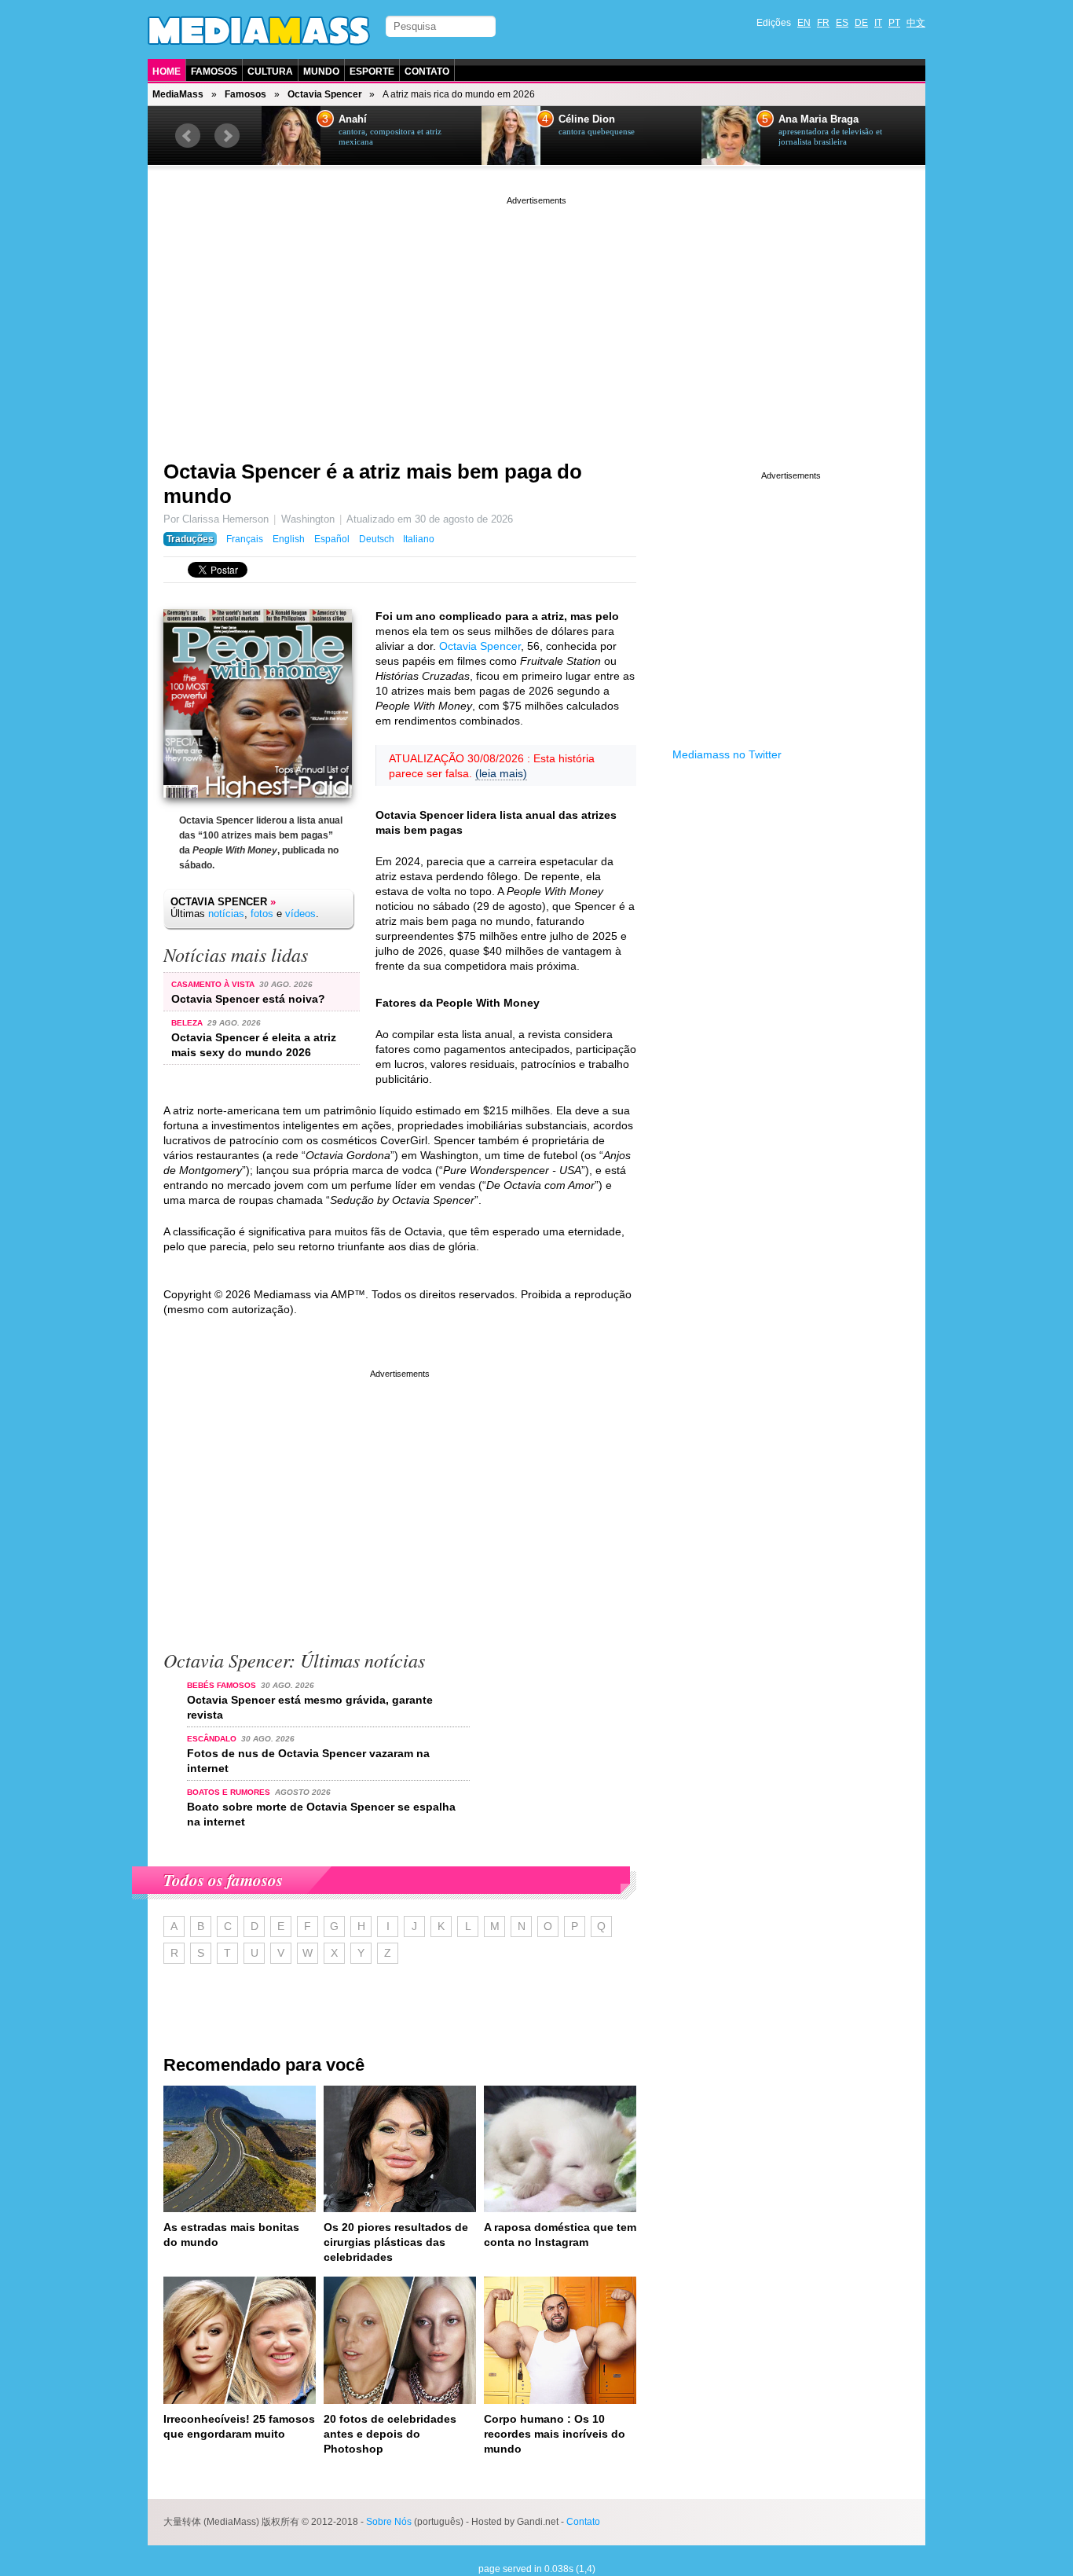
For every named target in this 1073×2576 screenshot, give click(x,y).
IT (878, 23)
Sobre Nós (389, 2522)
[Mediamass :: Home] (259, 31)
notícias (226, 914)
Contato (427, 72)
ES (842, 23)
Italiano (419, 539)
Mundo (321, 72)
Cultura (270, 72)
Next (227, 136)
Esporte (372, 72)
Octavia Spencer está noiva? (248, 999)
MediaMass (178, 94)
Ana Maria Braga (818, 119)
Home (167, 72)
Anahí (353, 119)
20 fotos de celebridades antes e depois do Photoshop (390, 2434)
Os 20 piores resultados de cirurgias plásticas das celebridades (396, 2242)
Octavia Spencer (325, 94)
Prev (188, 136)
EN (804, 23)
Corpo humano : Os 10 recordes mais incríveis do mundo (555, 2434)
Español (332, 539)
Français (245, 539)
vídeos (300, 914)
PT (894, 23)
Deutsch (377, 539)
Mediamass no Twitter (727, 754)
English (289, 539)
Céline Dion (587, 119)
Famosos (214, 72)
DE (861, 23)
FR (823, 23)
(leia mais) (501, 773)
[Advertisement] (536, 318)
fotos (262, 914)
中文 (916, 23)
